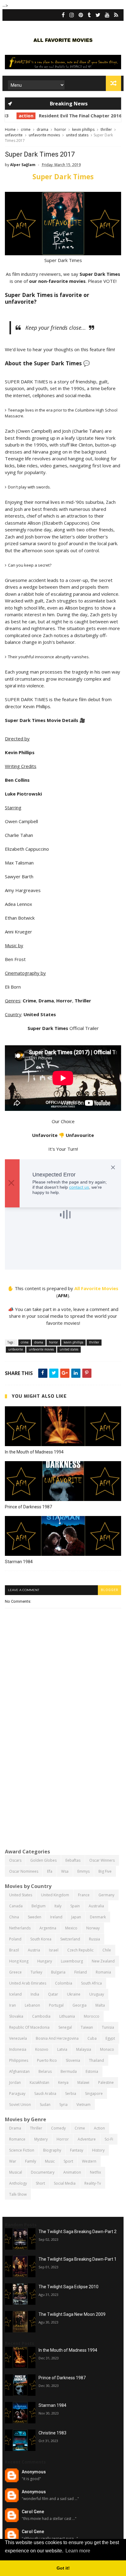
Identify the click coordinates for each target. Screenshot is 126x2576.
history (98, 2150)
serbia (71, 2093)
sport (68, 2161)
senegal (65, 2027)
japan (76, 1917)
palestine (106, 2082)
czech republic (80, 1950)
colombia (64, 1983)
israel (54, 1950)
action (16, 116)
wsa (65, 1871)
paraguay (17, 2093)
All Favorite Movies (96, 1288)
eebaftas (73, 1860)
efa (50, 1871)
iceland (15, 1994)
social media (65, 2183)
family (31, 2161)
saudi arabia (45, 2093)
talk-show (18, 2194)
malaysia (84, 2049)
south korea (41, 1939)
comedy (58, 2128)
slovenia (73, 2060)
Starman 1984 (19, 1562)
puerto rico (47, 2060)
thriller (106, 129)
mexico (71, 1928)
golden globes (43, 1860)
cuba (92, 2038)
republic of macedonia (29, 2027)
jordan (15, 2082)
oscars (15, 1860)
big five (105, 1871)
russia (94, 1939)
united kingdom (55, 1895)
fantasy (77, 2150)
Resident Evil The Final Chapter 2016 (70, 116)
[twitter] (98, 15)
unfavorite (14, 135)
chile (107, 1950)
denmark (98, 1917)
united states (77, 135)
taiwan (87, 2027)
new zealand (103, 1961)
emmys (83, 1871)
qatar (53, 1994)
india (35, 1994)
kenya (63, 2082)
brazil (14, 1950)
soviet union (20, 2105)
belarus (45, 2071)
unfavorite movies (44, 135)
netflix (95, 2172)
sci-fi (109, 2139)
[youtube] (107, 15)
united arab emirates (28, 1983)
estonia (92, 2071)
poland (15, 1939)
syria (63, 2105)
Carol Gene (33, 2512)
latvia (62, 2049)
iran (13, 2005)
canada (16, 1906)
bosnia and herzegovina (57, 2038)
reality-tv (93, 2183)
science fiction (22, 2150)
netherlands (20, 1928)
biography (52, 2150)
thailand (96, 2060)
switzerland (70, 1939)
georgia (80, 2005)
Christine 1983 (52, 2433)
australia (96, 1906)
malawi (83, 2082)
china (14, 1917)
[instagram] (72, 15)
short (40, 2183)
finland (81, 1972)
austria (34, 1950)
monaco (107, 2049)
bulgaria (58, 1972)
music (50, 2161)
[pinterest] (81, 15)
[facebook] (63, 15)
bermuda (69, 2071)
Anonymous (34, 2472)
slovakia (16, 2016)
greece (15, 1972)
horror (60, 129)
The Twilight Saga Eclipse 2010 (69, 2287)
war (13, 2161)
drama (43, 129)
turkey (36, 1972)
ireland (56, 1917)
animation (72, 2172)
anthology (18, 2183)
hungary (45, 1961)
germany (106, 1895)
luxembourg (72, 1961)
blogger (109, 1590)
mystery (41, 2139)
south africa (91, 1983)
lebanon (32, 2005)
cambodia (41, 2016)
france (84, 1895)
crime (26, 129)
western (89, 2161)
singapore (94, 2093)
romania (103, 1972)
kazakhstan (39, 2082)
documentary (43, 2172)
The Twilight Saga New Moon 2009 (72, 2314)
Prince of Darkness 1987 (28, 1507)
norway (93, 1928)
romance (17, 2139)
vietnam (83, 2105)
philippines (19, 2060)
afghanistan (19, 2071)
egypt (110, 2038)
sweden (35, 1917)
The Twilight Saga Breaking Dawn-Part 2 (78, 2232)
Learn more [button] (78, 2551)
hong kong (19, 1961)
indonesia (18, 2049)
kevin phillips (83, 129)
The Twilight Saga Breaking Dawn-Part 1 (78, 2259)
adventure (87, 2139)
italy (58, 1906)
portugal (56, 2005)
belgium (39, 1906)
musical (16, 2172)
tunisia (108, 2027)
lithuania (67, 2016)
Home (10, 129)
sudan (45, 2105)
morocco (92, 2016)
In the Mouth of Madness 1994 (34, 1452)
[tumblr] (89, 15)
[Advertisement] (63, 1776)
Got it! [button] (63, 2568)
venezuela (18, 2038)
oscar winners (102, 1860)
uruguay (97, 1994)
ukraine (74, 1994)
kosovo (42, 2049)
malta (100, 2005)
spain (75, 1906)
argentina (48, 1928)
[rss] (116, 15)
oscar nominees (24, 1871)
